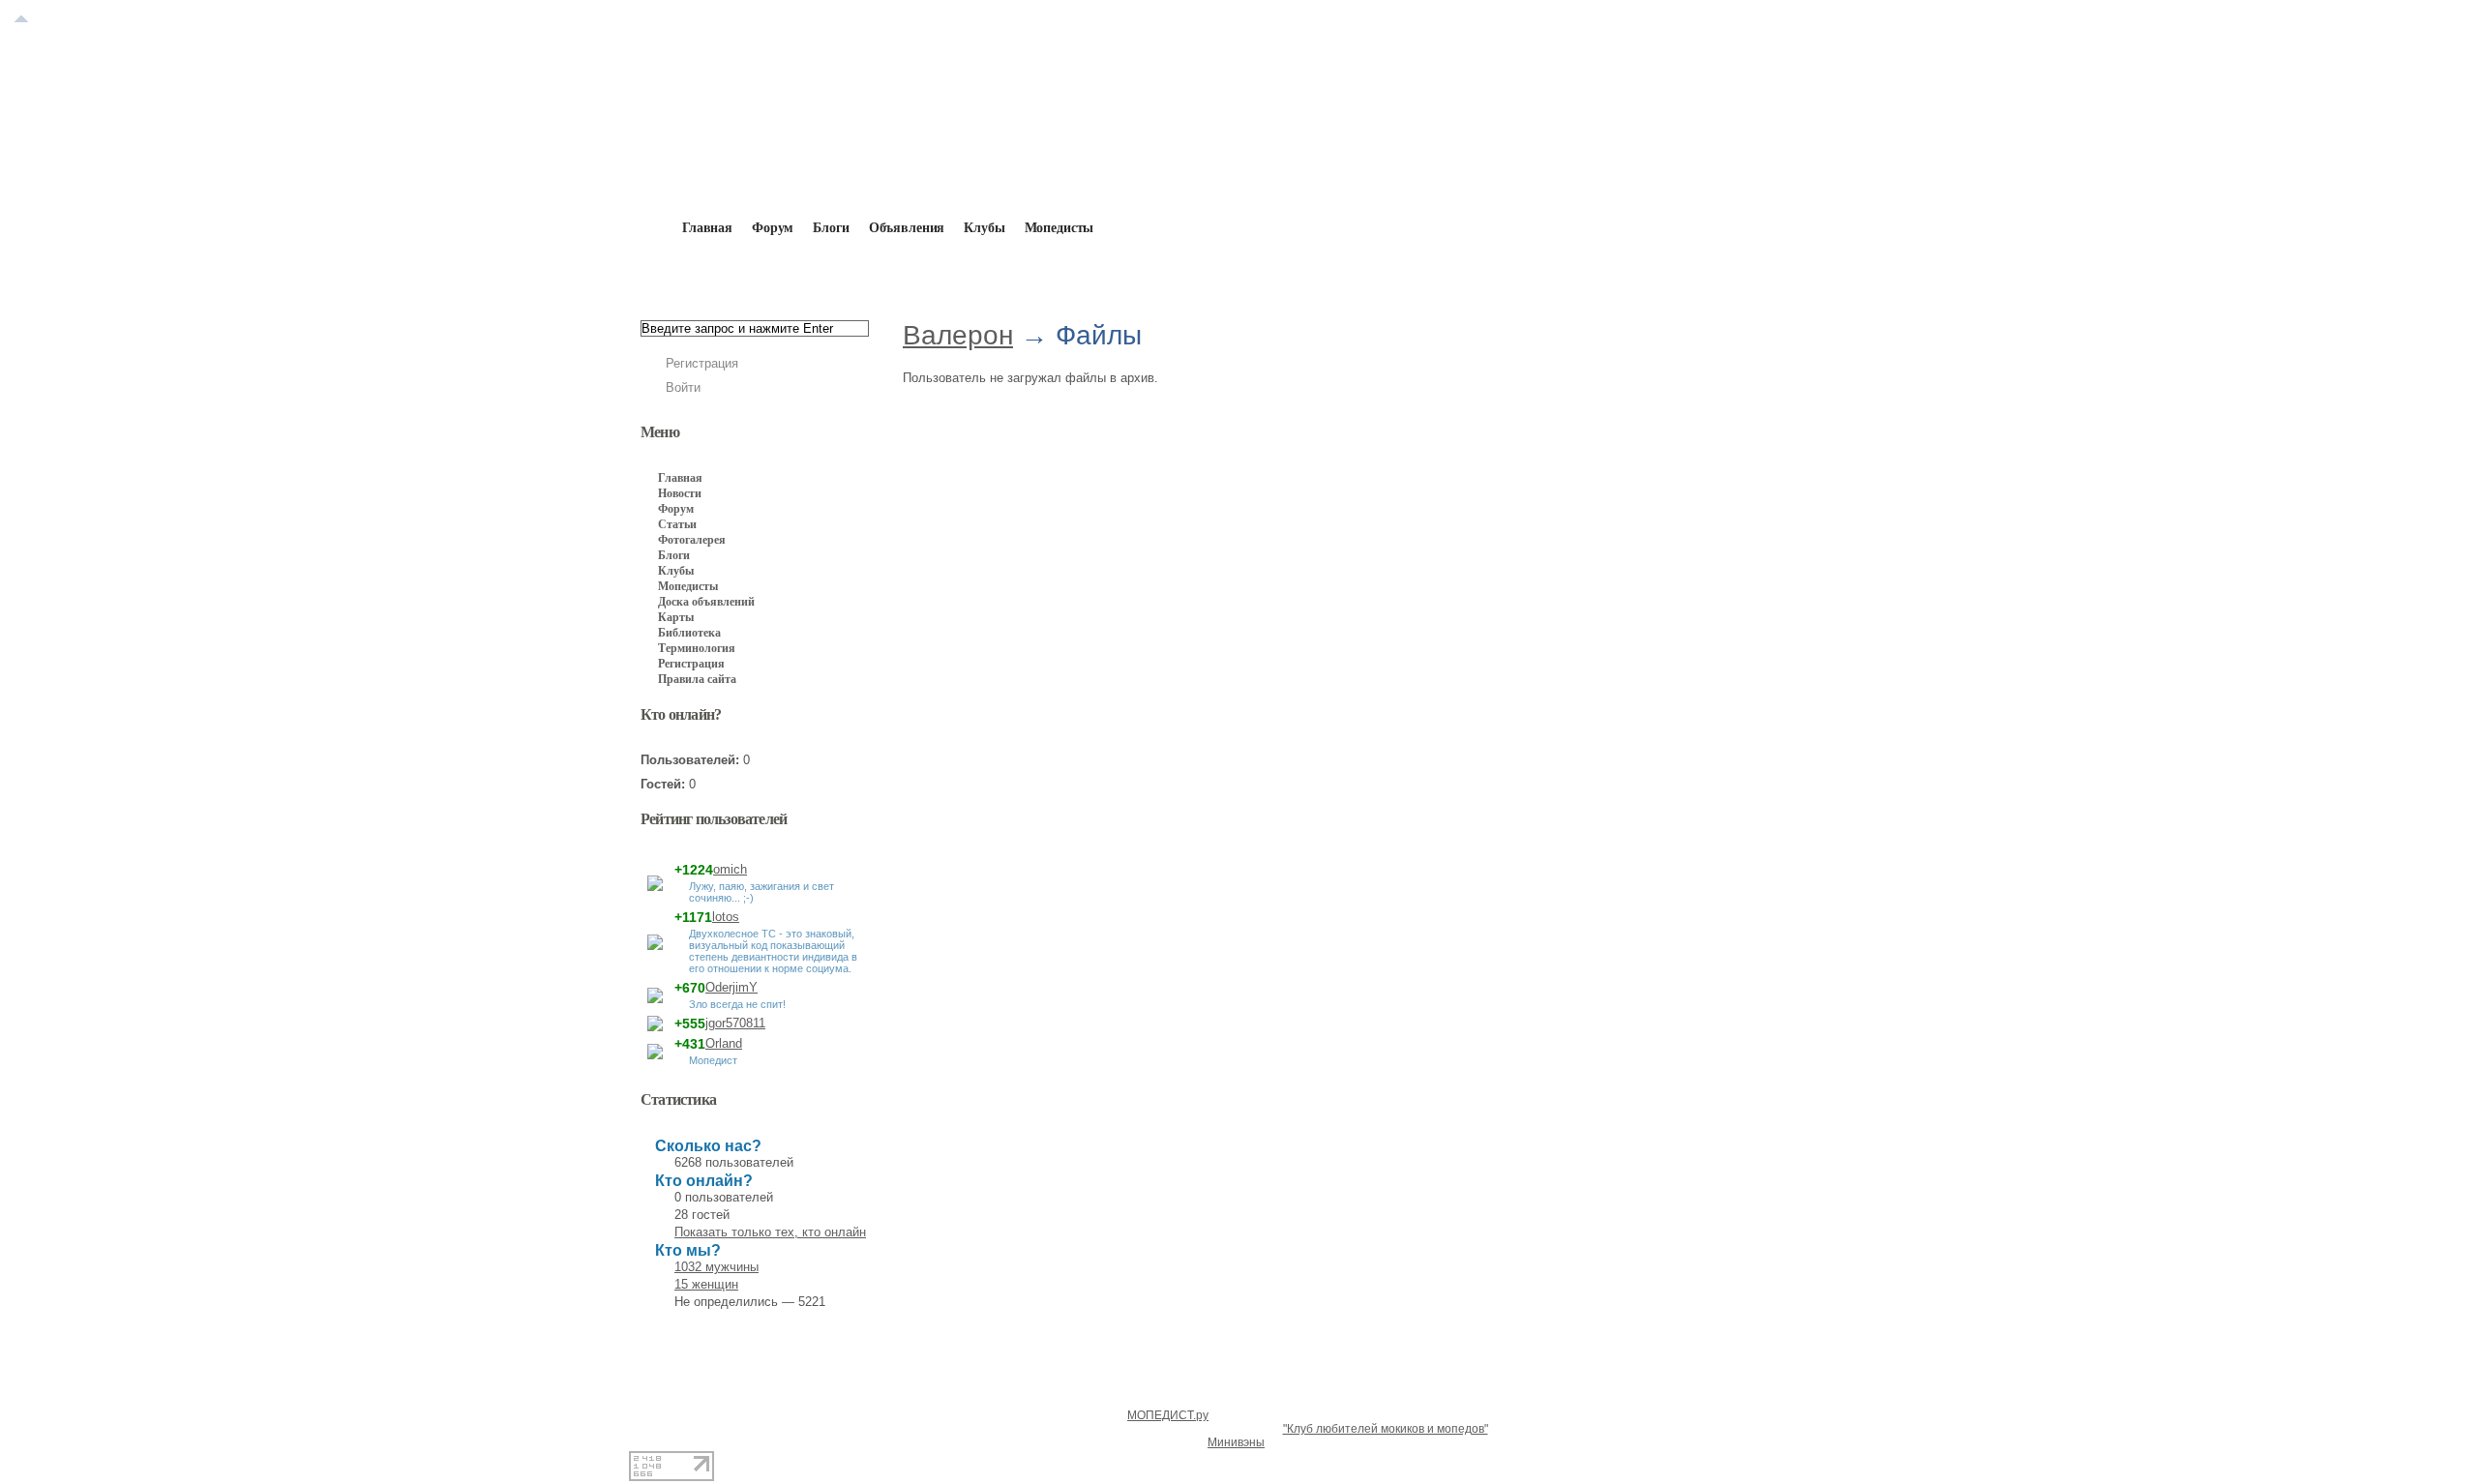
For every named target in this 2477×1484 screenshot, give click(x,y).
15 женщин (706, 1284)
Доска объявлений (706, 602)
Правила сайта (697, 679)
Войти (683, 387)
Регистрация (702, 363)
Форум (773, 228)
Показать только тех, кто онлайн (770, 1232)
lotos (726, 917)
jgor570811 (735, 1023)
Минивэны (1236, 1442)
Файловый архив (1041, 273)
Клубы (984, 228)
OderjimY (731, 987)
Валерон (930, 273)
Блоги (831, 228)
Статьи (677, 524)
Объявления (907, 228)
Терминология (697, 648)
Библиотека (689, 633)
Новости (680, 493)
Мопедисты (1059, 228)
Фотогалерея (692, 540)
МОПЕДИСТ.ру (1168, 1415)
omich (730, 869)
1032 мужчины (716, 1267)
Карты (676, 617)
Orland (724, 1043)
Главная (751, 273)
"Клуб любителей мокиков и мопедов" (1386, 1429)
